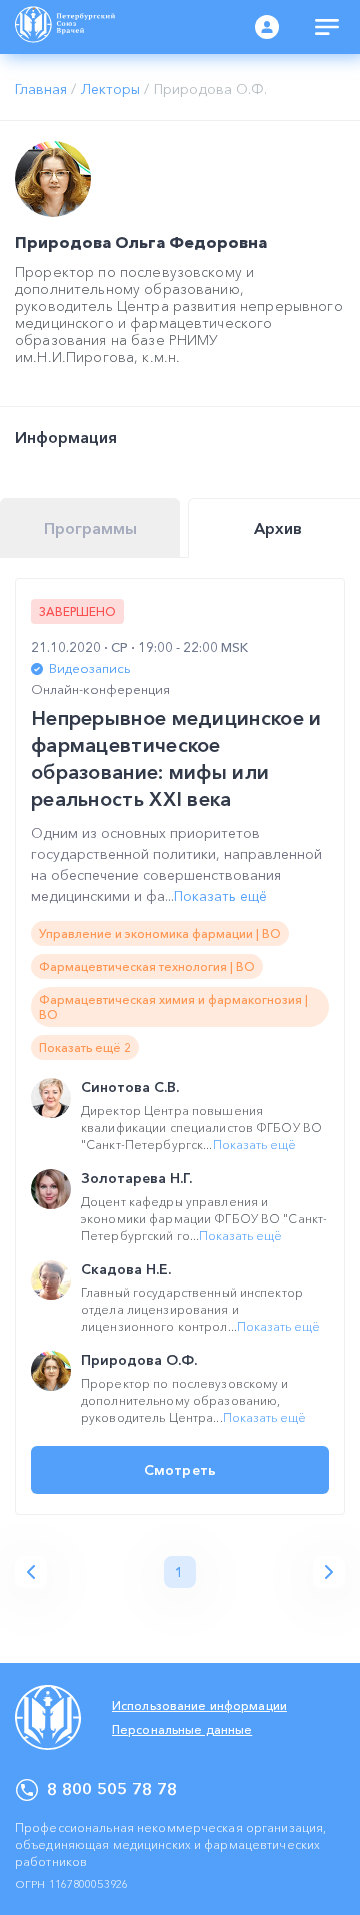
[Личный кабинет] (267, 27)
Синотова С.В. (130, 1087)
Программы (90, 528)
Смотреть (180, 1470)
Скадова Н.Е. (126, 1269)
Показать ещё (220, 896)
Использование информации (199, 1705)
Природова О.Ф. (139, 1360)
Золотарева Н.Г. (136, 1178)
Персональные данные (182, 1729)
